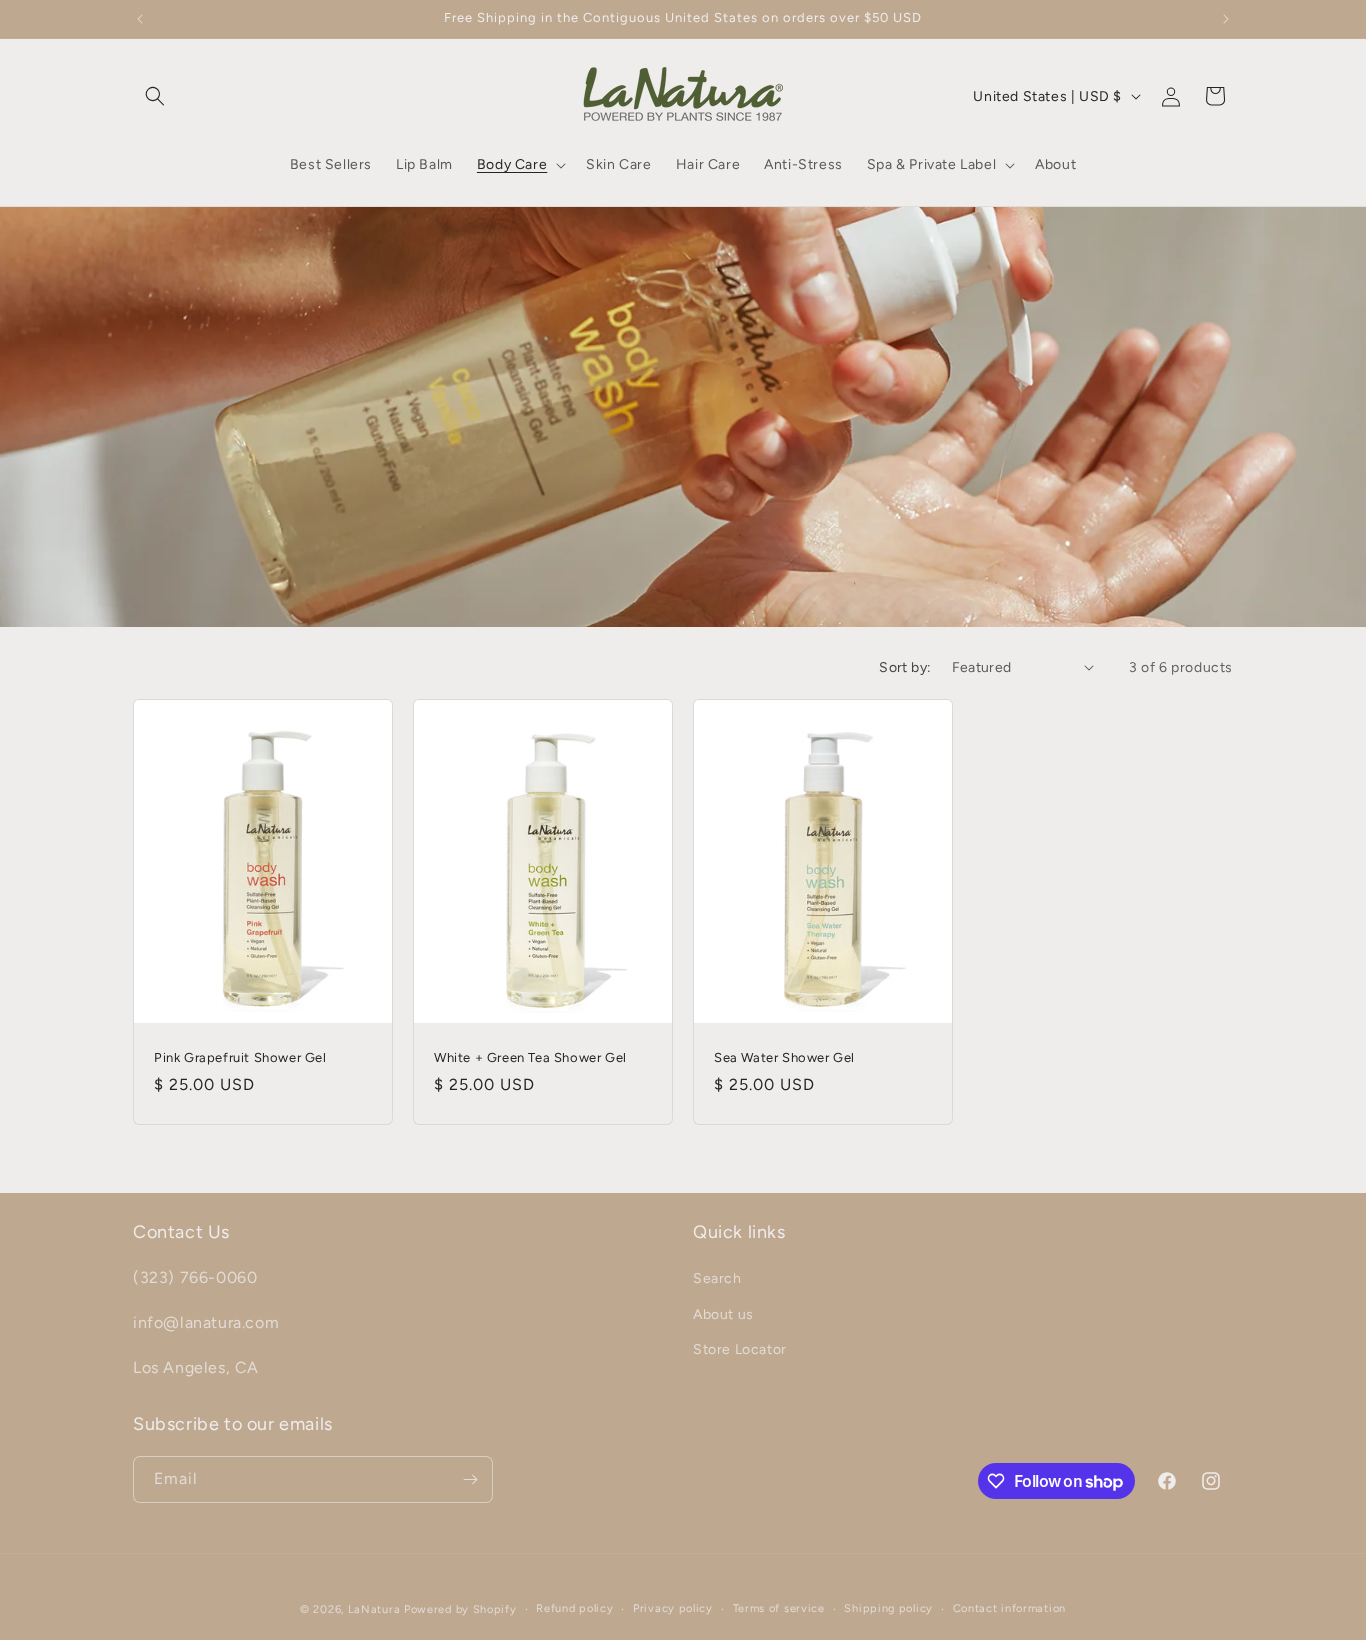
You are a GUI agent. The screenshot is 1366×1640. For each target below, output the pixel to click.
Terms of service (779, 1608)
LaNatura (374, 1609)
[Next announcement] (1226, 19)
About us (723, 1314)
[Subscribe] (470, 1479)
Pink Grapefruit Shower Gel (240, 1056)
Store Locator (740, 1349)
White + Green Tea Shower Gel (530, 1056)
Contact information (1009, 1608)
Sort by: (905, 667)
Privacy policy (673, 1608)
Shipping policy (888, 1608)
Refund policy (574, 1608)
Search (717, 1279)
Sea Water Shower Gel (784, 1056)
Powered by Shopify (460, 1609)
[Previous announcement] (140, 19)
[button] (155, 96)
